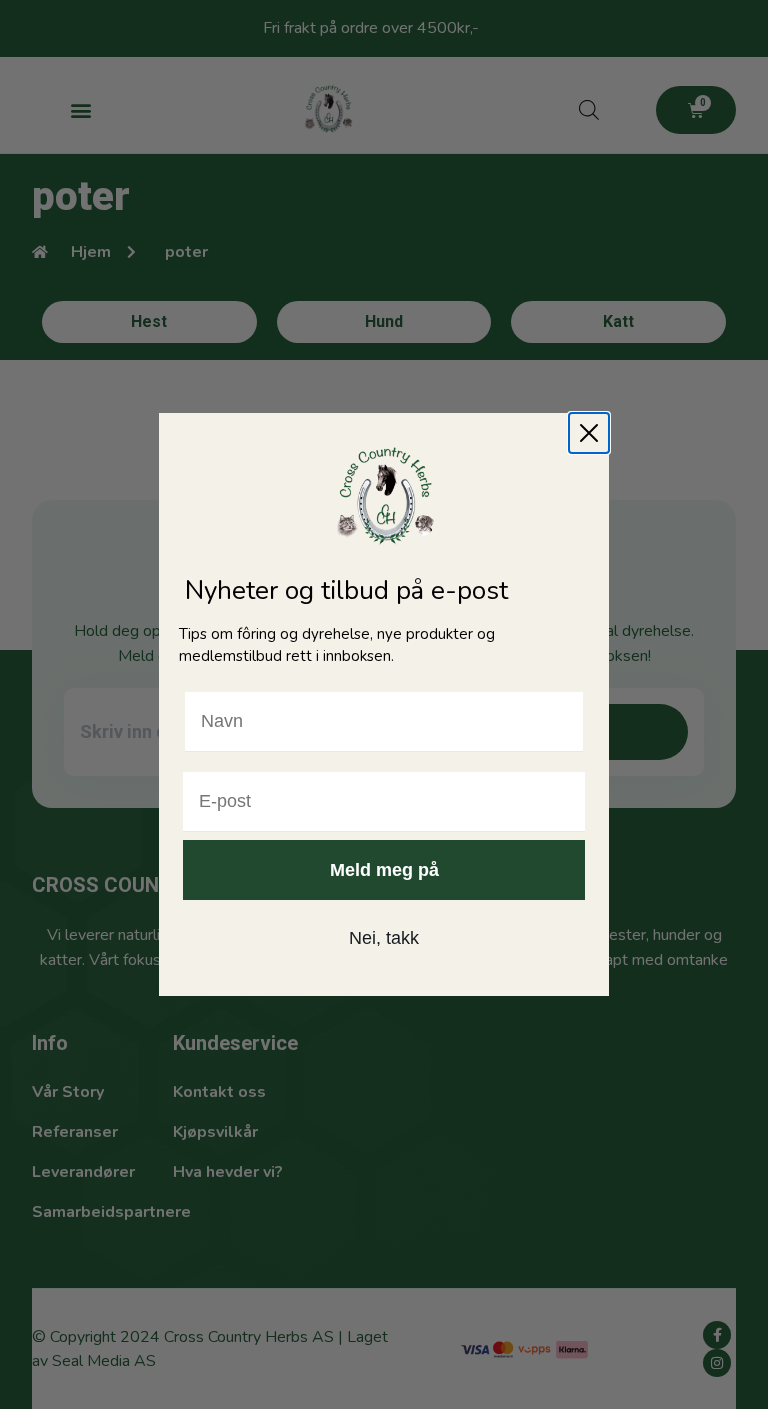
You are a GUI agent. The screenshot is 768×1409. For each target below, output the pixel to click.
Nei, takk (384, 938)
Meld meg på (384, 870)
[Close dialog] (589, 433)
